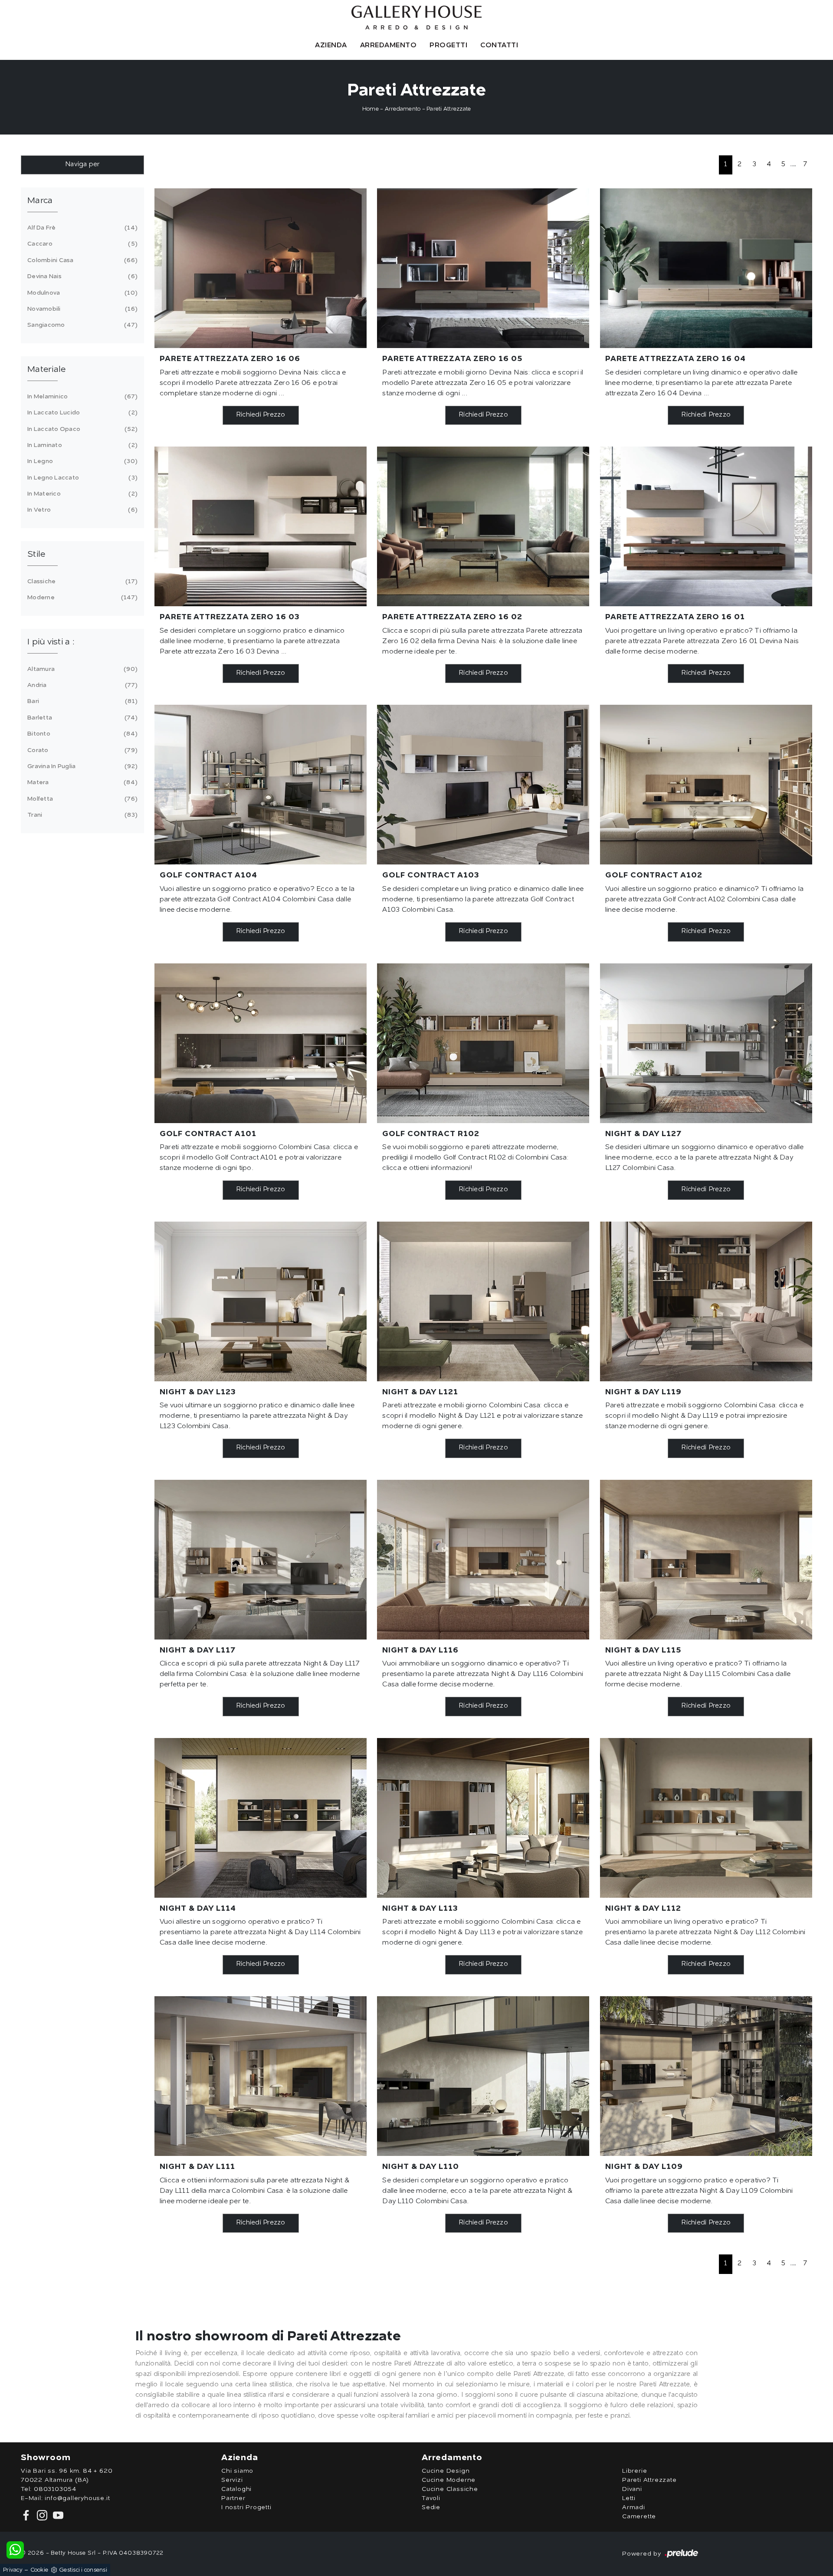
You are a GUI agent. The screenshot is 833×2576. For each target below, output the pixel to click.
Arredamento (389, 46)
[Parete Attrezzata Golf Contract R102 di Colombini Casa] (483, 1043)
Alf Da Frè (81, 228)
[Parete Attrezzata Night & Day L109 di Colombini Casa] (706, 2076)
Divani (632, 2489)
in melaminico (81, 397)
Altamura (81, 669)
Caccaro (81, 244)
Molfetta (81, 799)
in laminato (81, 445)
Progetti (448, 46)
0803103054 (55, 2489)
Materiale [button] (46, 370)
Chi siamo (237, 2471)
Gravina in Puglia (81, 766)
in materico (81, 494)
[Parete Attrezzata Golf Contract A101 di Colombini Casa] (261, 1043)
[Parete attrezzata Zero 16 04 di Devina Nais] (706, 268)
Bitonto (81, 734)
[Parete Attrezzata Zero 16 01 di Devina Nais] (706, 526)
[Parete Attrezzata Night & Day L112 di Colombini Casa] (706, 1818)
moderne (81, 598)
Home (371, 109)
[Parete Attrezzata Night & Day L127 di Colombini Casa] (706, 1043)
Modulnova (81, 293)
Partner (233, 2498)
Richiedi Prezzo (261, 415)
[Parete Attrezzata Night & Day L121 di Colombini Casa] (483, 1301)
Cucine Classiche (450, 2489)
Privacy (13, 2570)
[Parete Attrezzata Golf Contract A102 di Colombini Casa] (706, 785)
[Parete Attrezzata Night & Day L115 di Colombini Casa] (706, 1560)
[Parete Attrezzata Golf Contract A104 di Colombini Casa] (261, 785)
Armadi (634, 2507)
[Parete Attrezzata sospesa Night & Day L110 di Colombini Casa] (483, 2076)
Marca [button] (40, 201)
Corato (81, 750)
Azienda (331, 46)
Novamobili (81, 309)
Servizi (232, 2480)
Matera (81, 782)
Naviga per (82, 165)
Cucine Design (446, 2471)
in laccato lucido (81, 413)
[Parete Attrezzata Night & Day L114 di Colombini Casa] (261, 1818)
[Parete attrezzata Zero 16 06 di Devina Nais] (261, 268)
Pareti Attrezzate (449, 109)
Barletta (81, 718)
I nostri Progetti (246, 2507)
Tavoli (431, 2498)
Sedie (431, 2507)
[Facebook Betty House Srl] (27, 2515)
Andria (81, 685)
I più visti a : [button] (51, 642)
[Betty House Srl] (416, 18)
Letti (629, 2498)
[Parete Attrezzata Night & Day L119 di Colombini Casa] (706, 1301)
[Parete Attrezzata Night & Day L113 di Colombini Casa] (483, 1818)
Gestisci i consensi (83, 2570)
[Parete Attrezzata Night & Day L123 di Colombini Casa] (261, 1301)
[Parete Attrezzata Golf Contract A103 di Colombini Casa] (483, 785)
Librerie (635, 2471)
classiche (81, 582)
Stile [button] (36, 555)
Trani (81, 815)
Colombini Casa (81, 260)
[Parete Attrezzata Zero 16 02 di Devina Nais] (483, 526)
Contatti (499, 46)
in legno (81, 461)
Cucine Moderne (449, 2480)
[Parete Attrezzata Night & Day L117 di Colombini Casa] (261, 1560)
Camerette (639, 2517)
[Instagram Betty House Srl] (41, 2515)
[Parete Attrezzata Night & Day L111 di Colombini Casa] (261, 2076)
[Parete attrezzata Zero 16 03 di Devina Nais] (261, 526)
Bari (81, 701)
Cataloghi (236, 2489)
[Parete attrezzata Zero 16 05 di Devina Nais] (483, 268)
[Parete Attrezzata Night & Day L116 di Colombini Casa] (483, 1560)
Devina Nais (81, 276)
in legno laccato (81, 478)
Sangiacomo (81, 325)
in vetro (81, 510)
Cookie (39, 2570)
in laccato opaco (81, 429)
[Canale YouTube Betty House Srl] (56, 2515)
